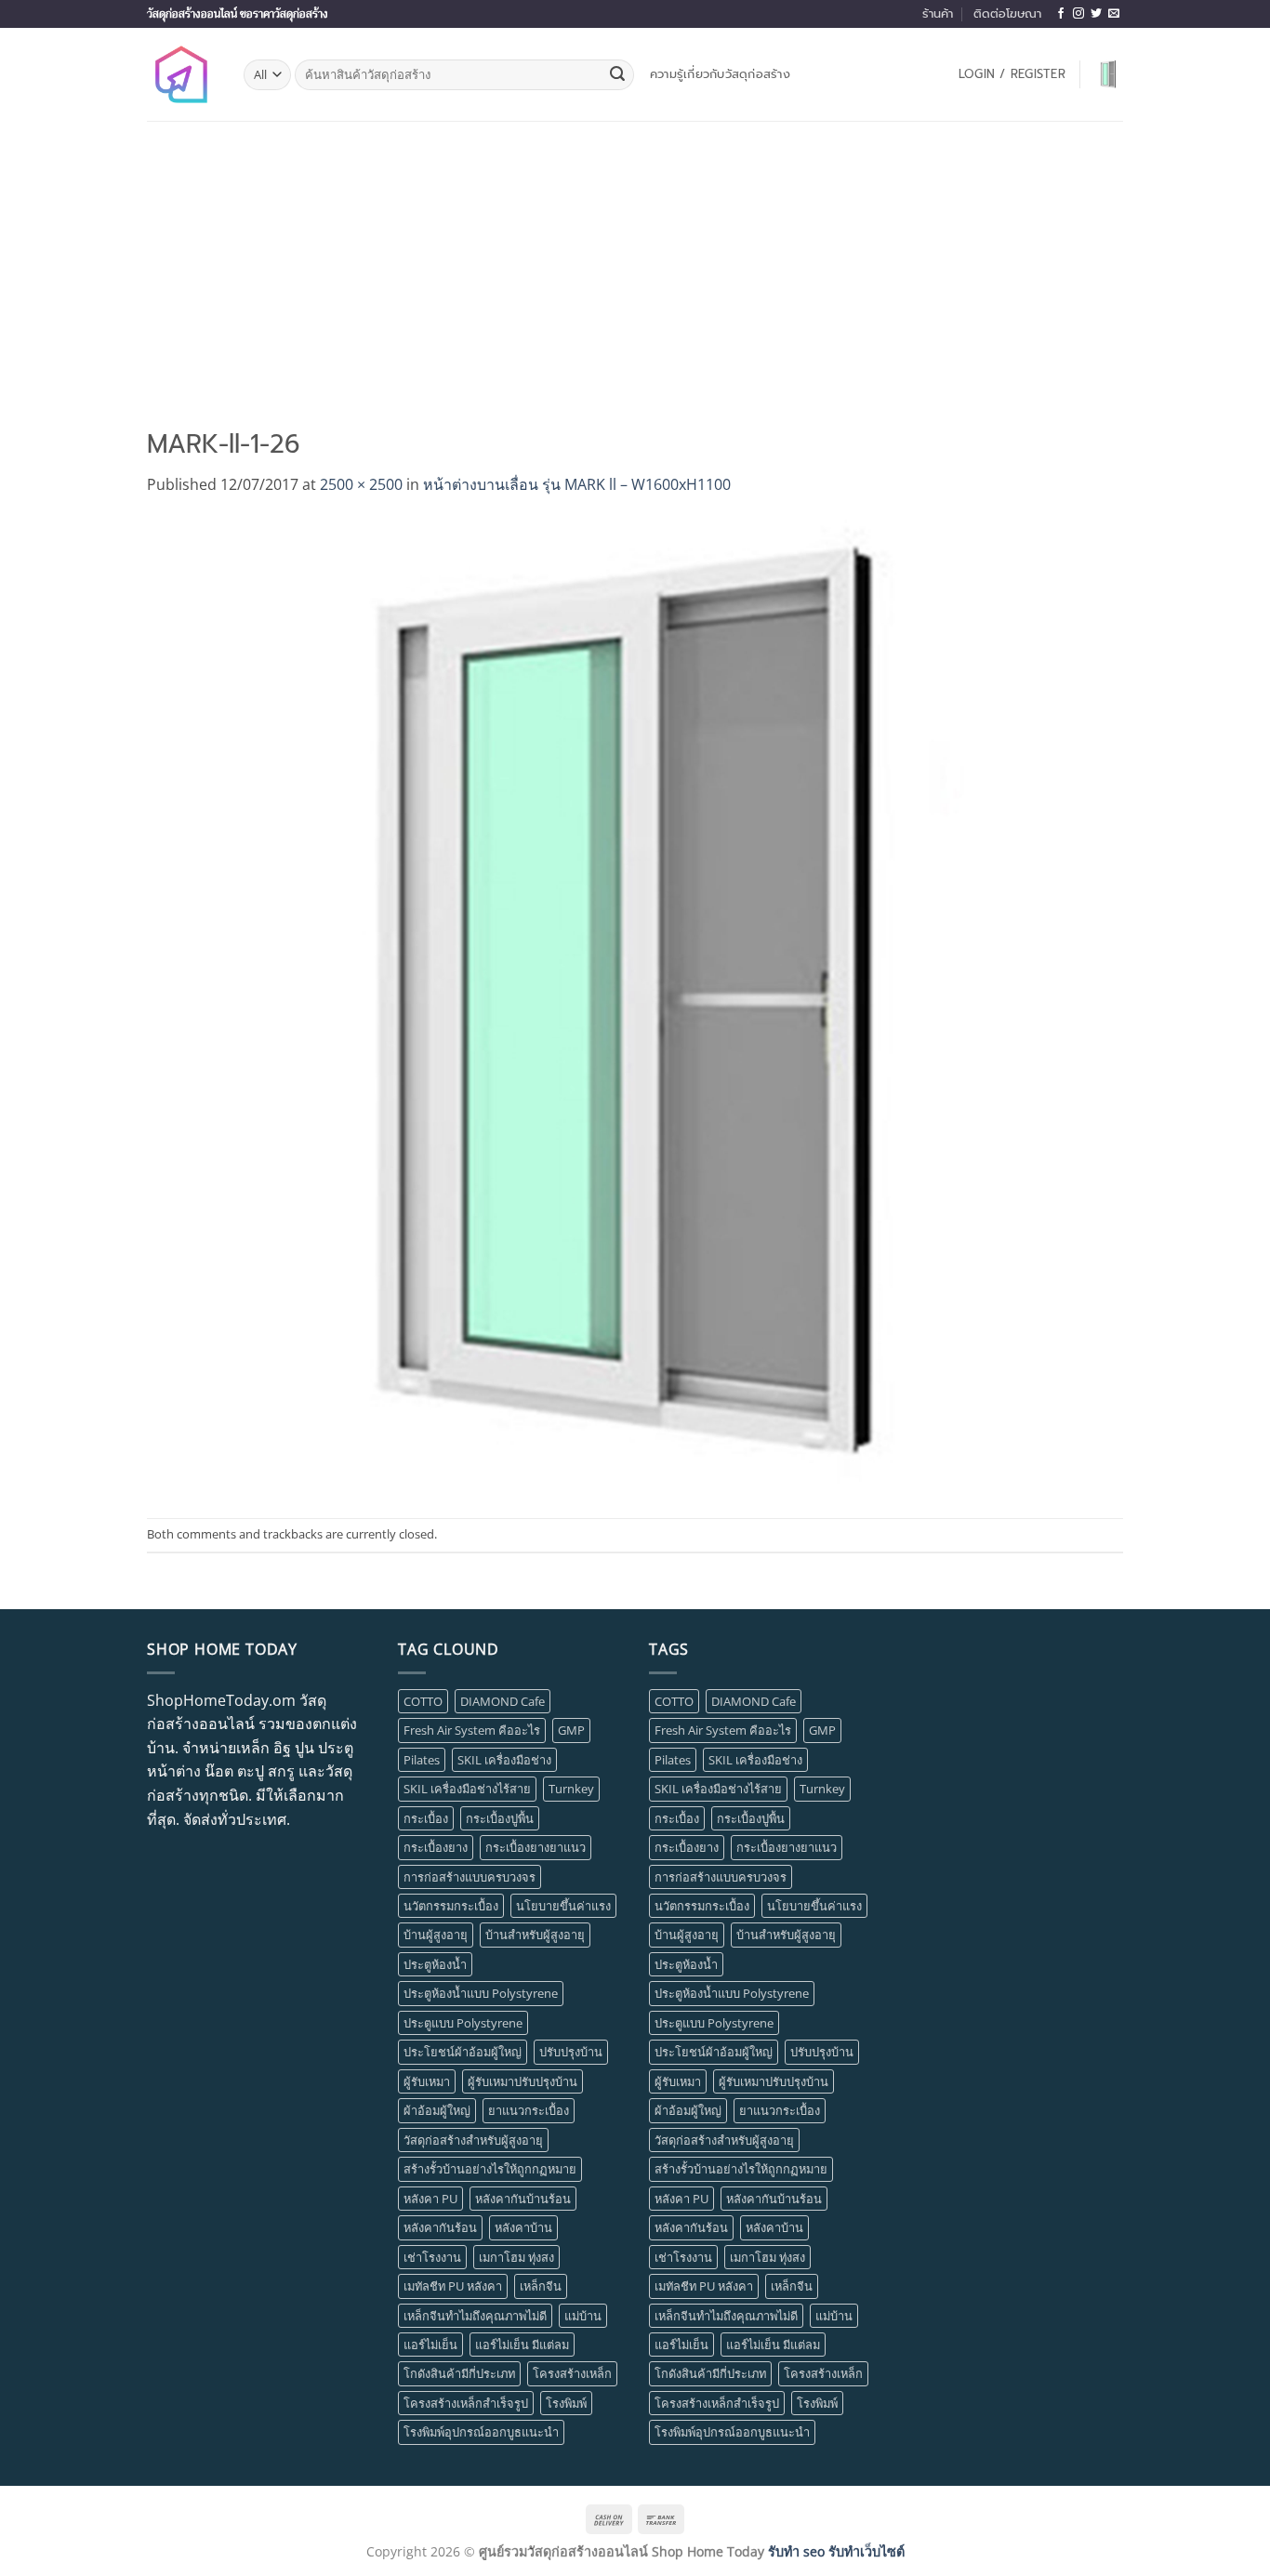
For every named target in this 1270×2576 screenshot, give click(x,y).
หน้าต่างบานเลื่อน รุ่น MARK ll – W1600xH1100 (577, 484)
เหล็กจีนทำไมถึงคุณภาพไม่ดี (475, 2316)
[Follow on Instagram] (1078, 14)
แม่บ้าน (583, 2316)
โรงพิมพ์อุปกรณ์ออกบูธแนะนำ (481, 2432)
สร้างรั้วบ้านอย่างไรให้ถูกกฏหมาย (490, 2169)
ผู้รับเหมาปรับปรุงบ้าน (523, 2081)
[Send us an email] (1114, 14)
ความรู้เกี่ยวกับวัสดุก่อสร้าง (720, 74)
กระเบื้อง (426, 1818)
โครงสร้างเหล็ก (572, 2373)
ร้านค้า (938, 13)
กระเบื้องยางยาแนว (536, 1847)
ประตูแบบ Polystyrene (463, 2023)
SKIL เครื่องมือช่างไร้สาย (467, 1789)
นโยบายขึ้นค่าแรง (563, 1906)
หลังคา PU (430, 2199)
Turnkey (571, 1789)
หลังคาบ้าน (523, 2227)
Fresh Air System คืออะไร (472, 1730)
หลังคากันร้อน (440, 2227)
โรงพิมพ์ (566, 2403)
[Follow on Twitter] (1096, 14)
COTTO (423, 1701)
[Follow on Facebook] (1061, 14)
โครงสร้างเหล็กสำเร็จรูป (466, 2403)
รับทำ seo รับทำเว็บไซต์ (836, 2551)
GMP (571, 1730)
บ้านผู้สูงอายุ (436, 1935)
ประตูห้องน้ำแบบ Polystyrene (481, 1993)
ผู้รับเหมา (427, 2081)
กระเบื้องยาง (436, 1847)
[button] (1012, 74)
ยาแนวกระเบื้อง (529, 2110)
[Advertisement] (635, 260)
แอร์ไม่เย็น (430, 2345)
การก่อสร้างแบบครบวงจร (470, 1877)
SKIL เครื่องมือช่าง (504, 1760)
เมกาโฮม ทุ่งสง (516, 2257)
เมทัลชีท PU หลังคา (453, 2286)
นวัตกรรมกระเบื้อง (451, 1906)
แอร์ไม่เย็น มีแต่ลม (522, 2345)
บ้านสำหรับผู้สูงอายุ (535, 1935)
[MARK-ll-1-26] (635, 1006)
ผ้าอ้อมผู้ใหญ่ (437, 2110)
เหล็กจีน (541, 2286)
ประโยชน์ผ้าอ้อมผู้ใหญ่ (463, 2052)
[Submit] (617, 75)
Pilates (422, 1760)
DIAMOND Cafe (503, 1701)
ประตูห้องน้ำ (435, 1964)
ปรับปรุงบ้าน (571, 2052)
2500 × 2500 (361, 484)
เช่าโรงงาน (432, 2257)
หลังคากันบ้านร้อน (523, 2199)
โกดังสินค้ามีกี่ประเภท (459, 2373)
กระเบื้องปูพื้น (500, 1818)
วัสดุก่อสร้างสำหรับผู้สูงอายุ (473, 2140)
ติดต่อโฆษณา (1007, 13)
